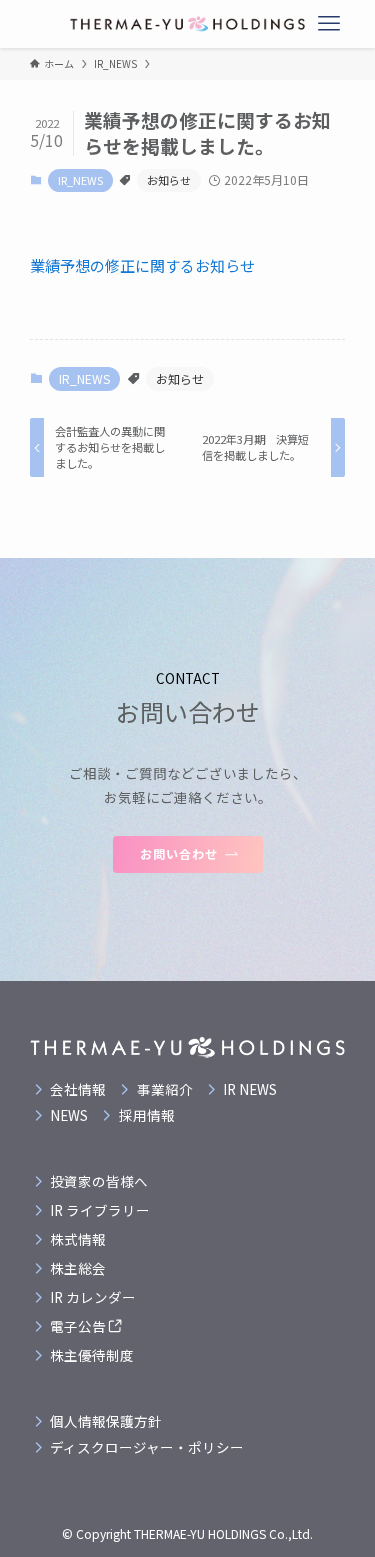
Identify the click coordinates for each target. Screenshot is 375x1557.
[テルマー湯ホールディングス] (187, 24)
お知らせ (169, 180)
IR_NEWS (80, 180)
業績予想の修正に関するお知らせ (142, 265)
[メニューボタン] (329, 24)
